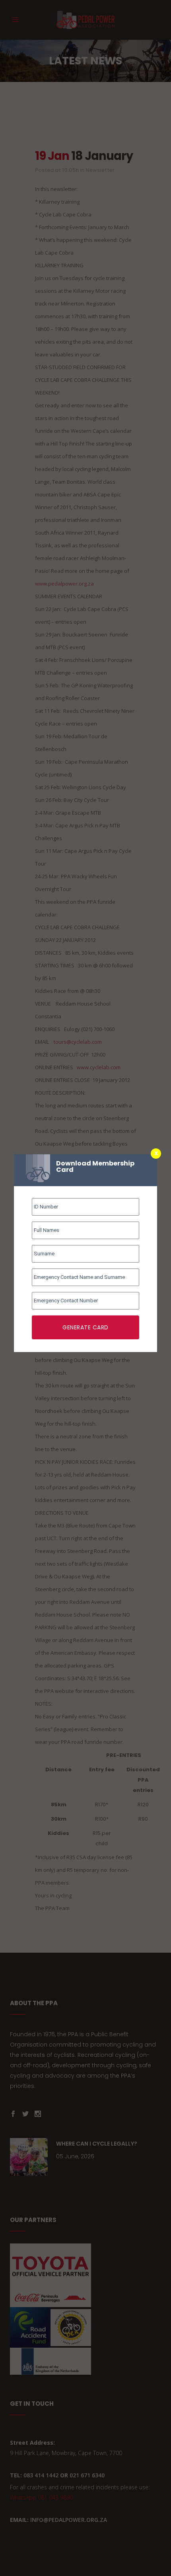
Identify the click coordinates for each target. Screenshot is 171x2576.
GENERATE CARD (85, 1327)
